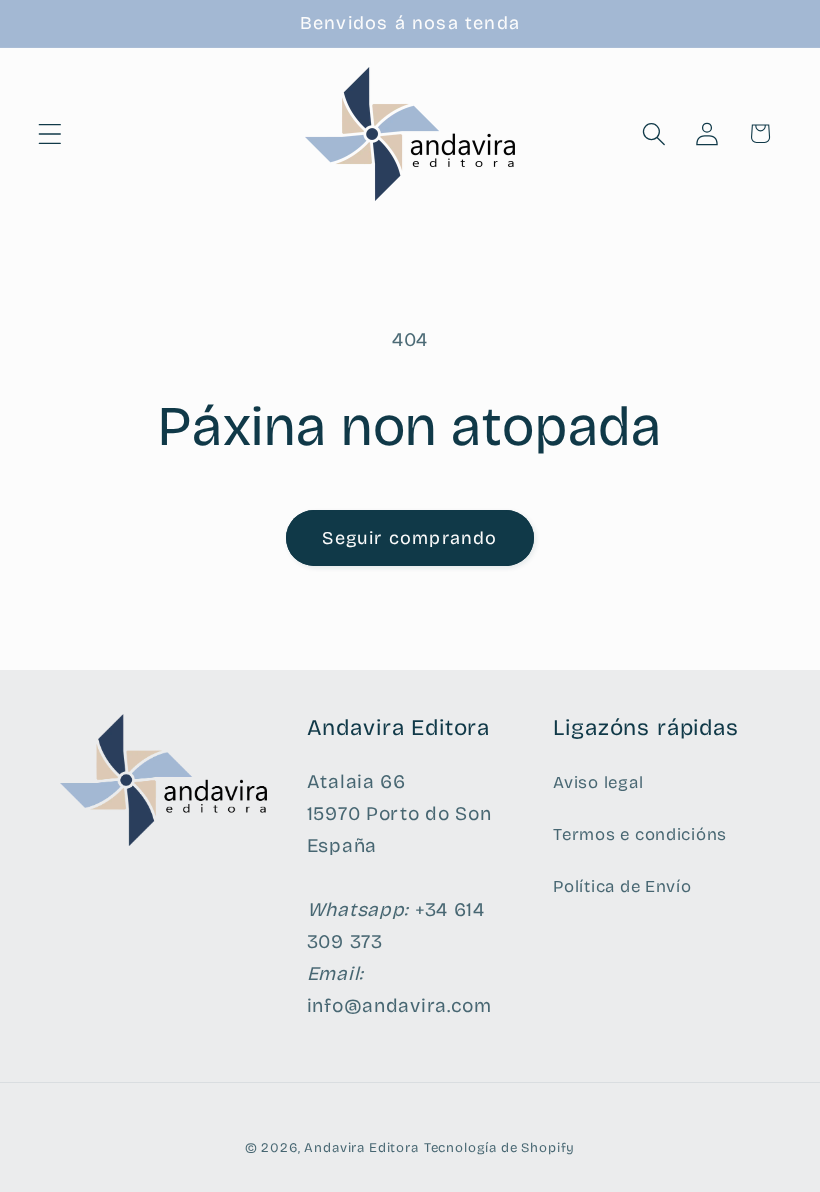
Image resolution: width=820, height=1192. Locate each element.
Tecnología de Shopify (500, 1148)
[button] (50, 133)
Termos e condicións (640, 834)
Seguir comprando (409, 538)
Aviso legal (598, 782)
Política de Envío (622, 886)
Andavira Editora (361, 1148)
